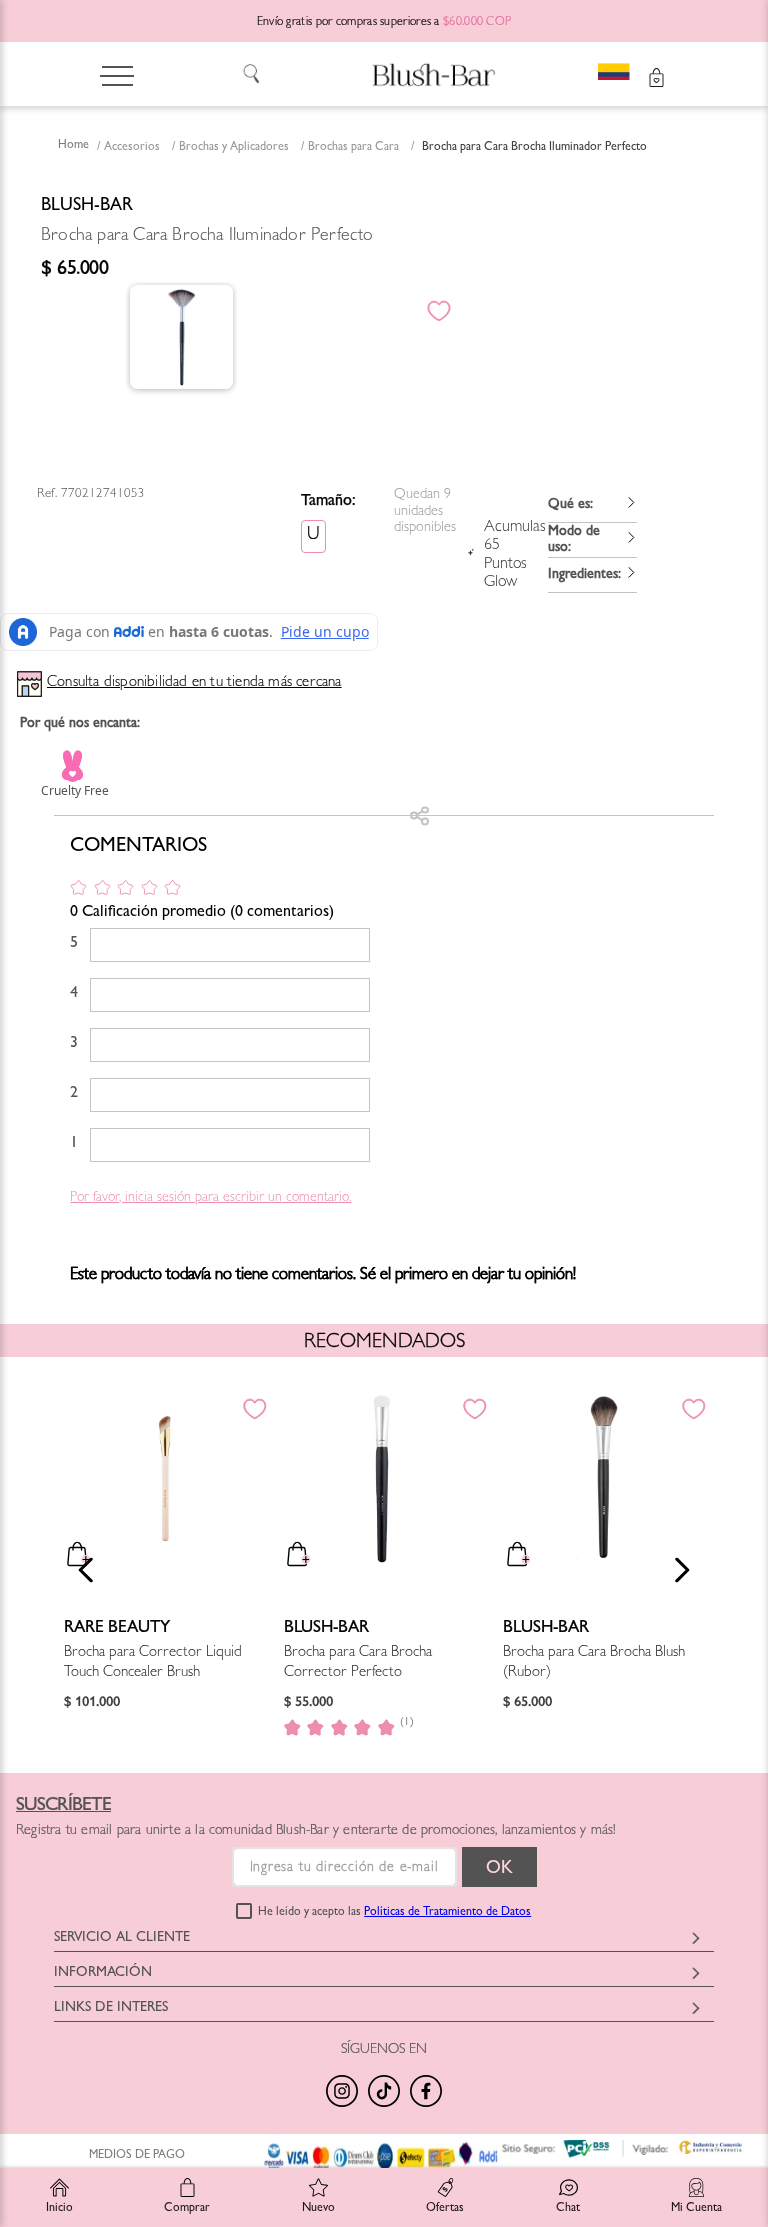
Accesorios (132, 148)
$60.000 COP (477, 23)
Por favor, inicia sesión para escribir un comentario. (210, 1198)
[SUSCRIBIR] (499, 1867)
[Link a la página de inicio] (73, 147)
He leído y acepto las (394, 1913)
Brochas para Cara (353, 148)
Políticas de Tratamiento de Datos (447, 1913)
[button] (592, 505)
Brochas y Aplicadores (234, 148)
